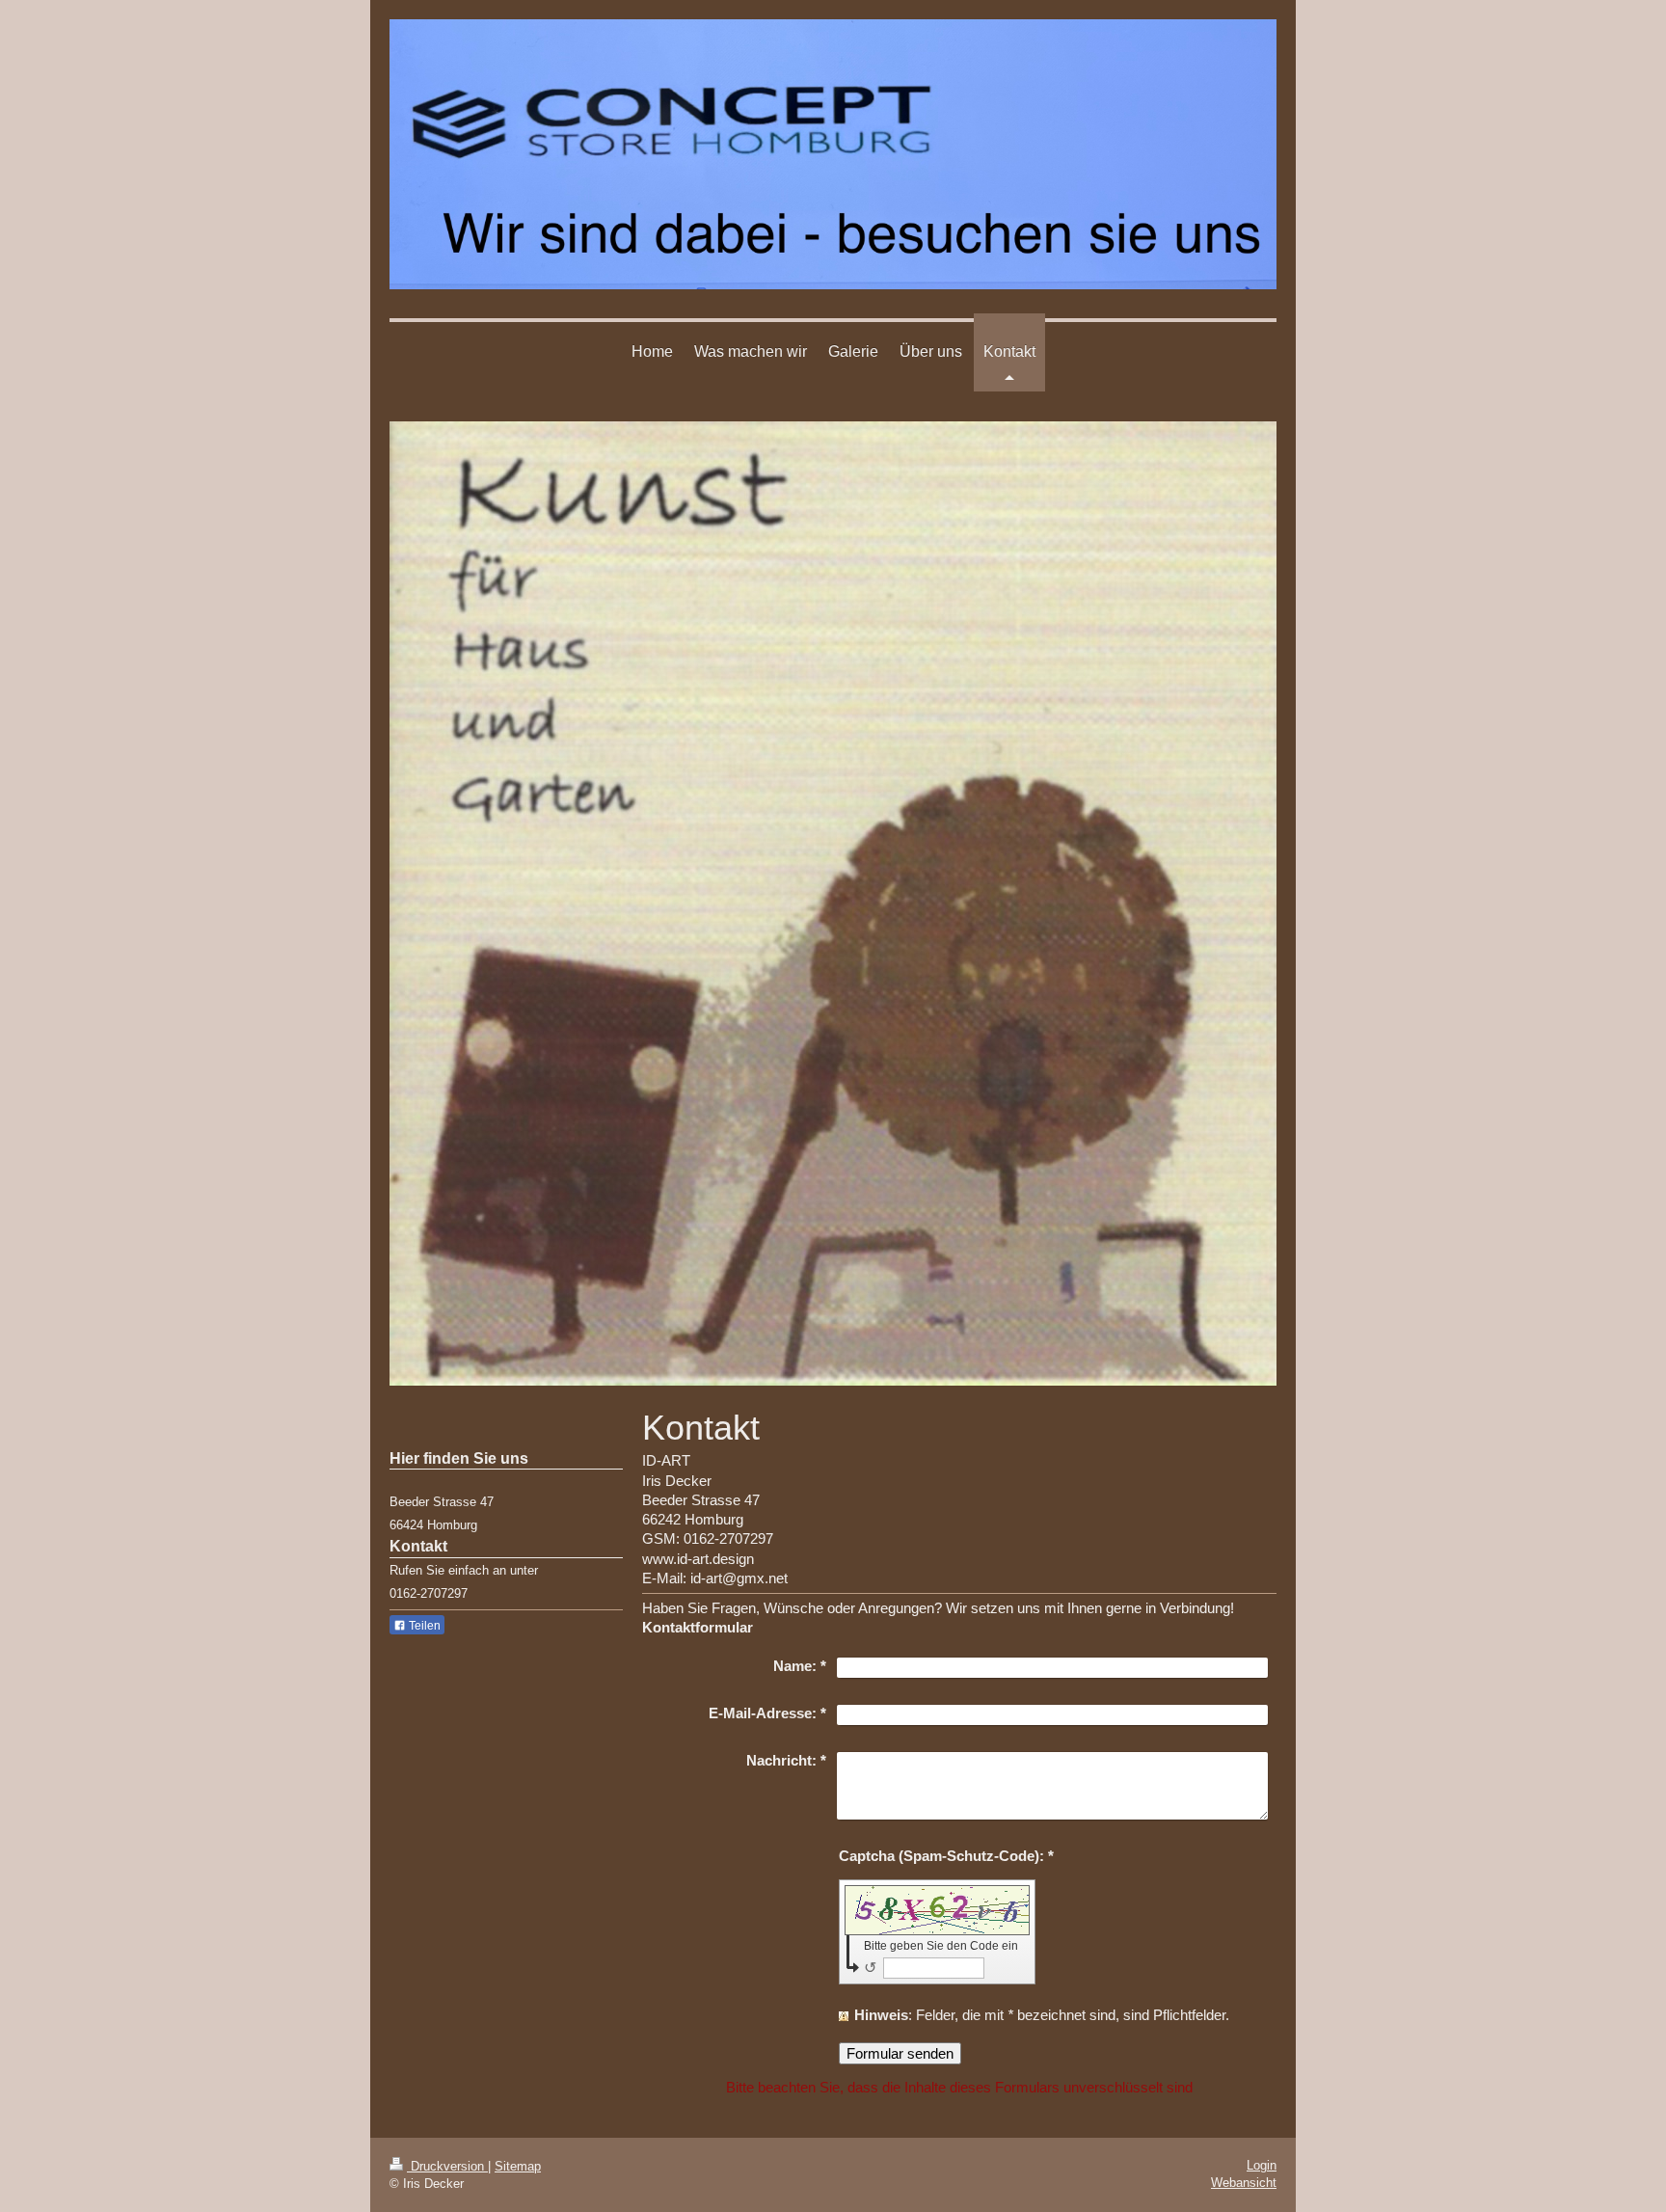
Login (1262, 2165)
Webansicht (1244, 2183)
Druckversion (447, 2166)
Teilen (423, 1626)
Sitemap (518, 2166)
